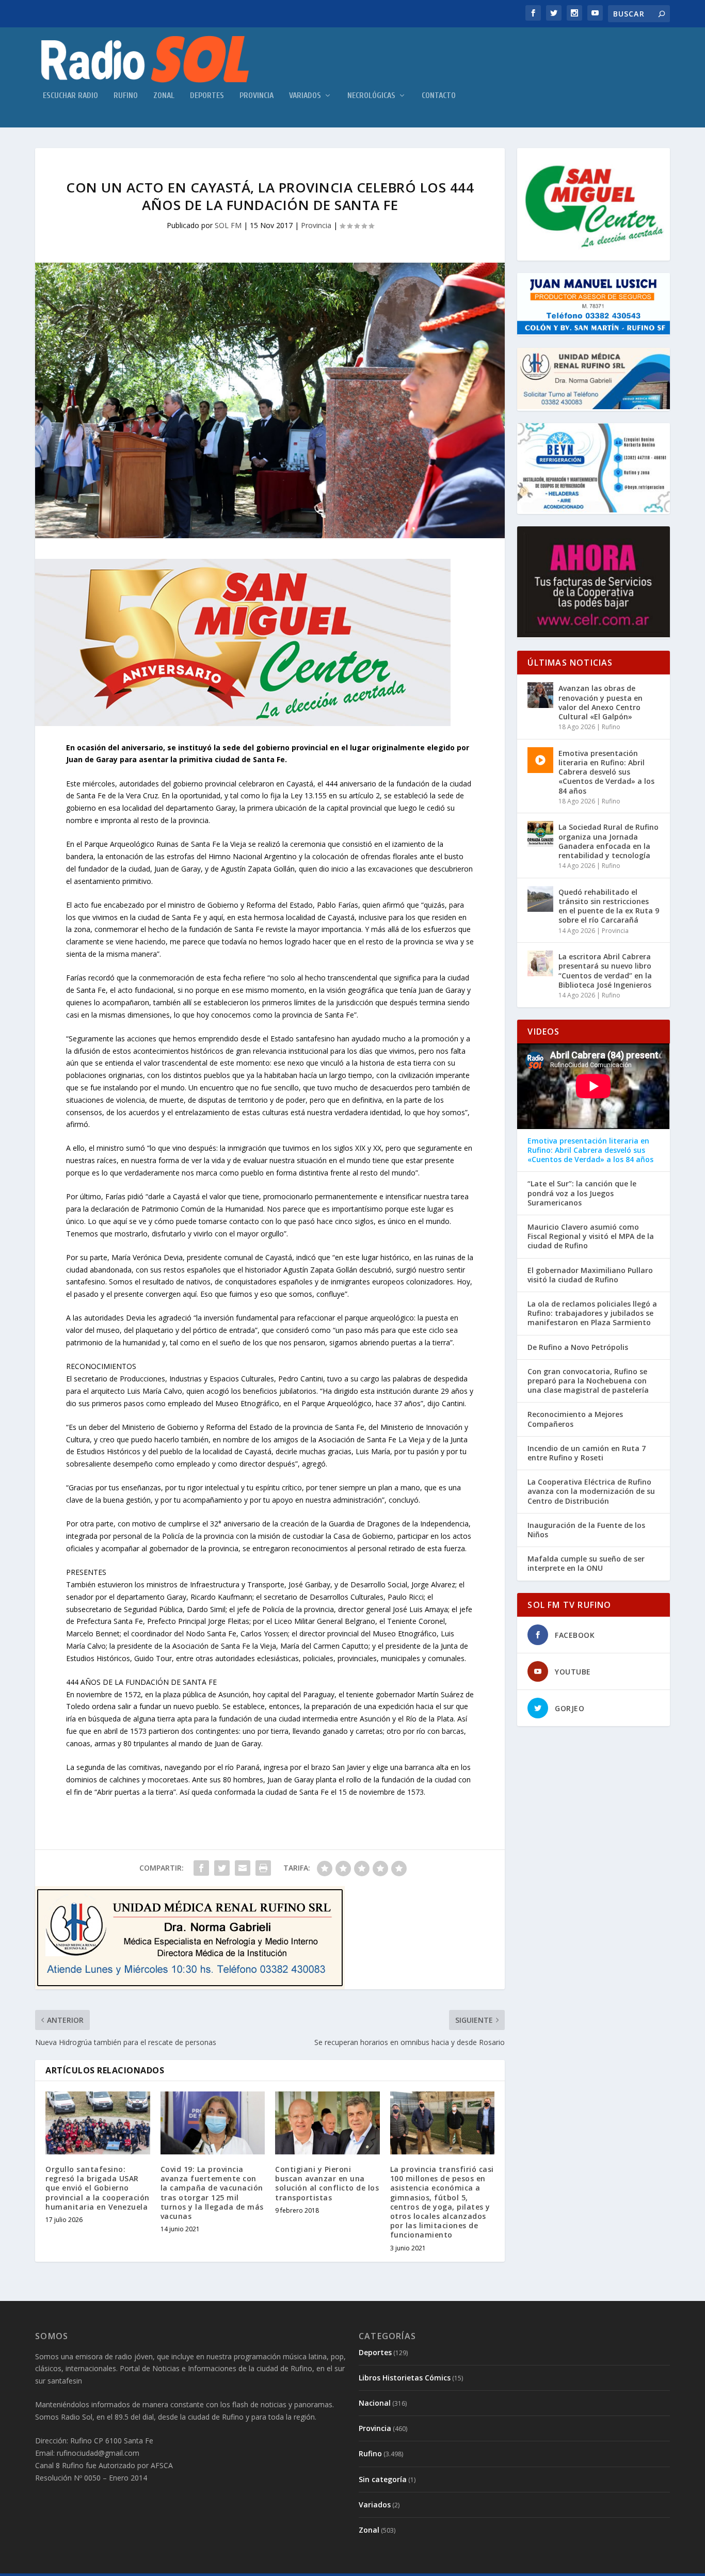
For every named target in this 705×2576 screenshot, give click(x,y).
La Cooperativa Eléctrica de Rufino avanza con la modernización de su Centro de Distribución (591, 1491)
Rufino (126, 96)
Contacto (439, 96)
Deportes (207, 96)
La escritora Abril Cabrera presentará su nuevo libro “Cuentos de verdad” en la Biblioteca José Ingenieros (605, 971)
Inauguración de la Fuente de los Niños (586, 1530)
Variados (305, 96)
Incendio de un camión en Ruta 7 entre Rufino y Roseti (587, 1453)
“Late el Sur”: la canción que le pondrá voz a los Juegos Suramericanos (582, 1193)
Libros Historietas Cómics (405, 2378)
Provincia (257, 96)
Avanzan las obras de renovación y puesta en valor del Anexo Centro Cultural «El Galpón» (600, 702)
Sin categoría (383, 2479)
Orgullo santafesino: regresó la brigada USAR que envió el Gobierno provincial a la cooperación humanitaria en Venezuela (98, 2188)
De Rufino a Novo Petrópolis (578, 1347)
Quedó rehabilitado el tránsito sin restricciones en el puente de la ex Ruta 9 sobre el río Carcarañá (609, 906)
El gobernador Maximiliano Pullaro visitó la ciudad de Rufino (590, 1275)
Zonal (164, 96)
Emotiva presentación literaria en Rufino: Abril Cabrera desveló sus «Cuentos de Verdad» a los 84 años (606, 772)
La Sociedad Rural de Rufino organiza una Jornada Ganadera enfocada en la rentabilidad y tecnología (608, 841)
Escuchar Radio (70, 96)
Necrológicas (371, 96)
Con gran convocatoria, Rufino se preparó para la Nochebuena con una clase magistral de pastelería (588, 1381)
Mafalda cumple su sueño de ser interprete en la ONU (586, 1564)
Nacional (375, 2403)
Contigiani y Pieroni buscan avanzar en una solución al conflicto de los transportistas (327, 2183)
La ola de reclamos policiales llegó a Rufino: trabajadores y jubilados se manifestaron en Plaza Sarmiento (592, 1313)
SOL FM (228, 225)
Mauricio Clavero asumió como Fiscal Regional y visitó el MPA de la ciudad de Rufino (591, 1236)
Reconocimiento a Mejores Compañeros (575, 1419)
